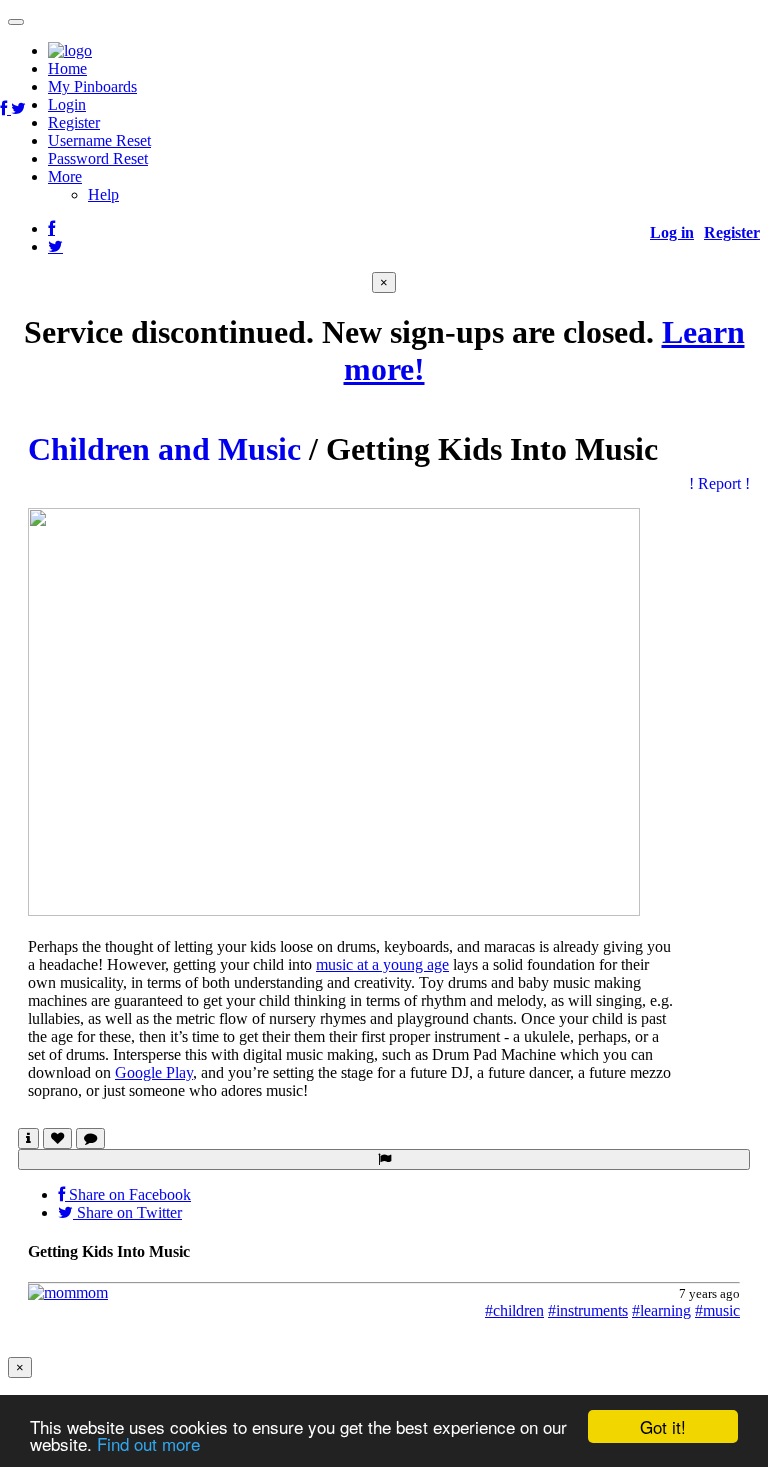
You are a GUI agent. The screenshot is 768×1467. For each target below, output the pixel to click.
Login (67, 104)
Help (103, 194)
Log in (672, 232)
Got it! (663, 1426)
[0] (57, 1138)
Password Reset (98, 158)
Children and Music (164, 449)
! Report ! (719, 483)
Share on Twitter (127, 1212)
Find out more (148, 1443)
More (65, 176)
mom (92, 1292)
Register (74, 122)
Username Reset (99, 140)
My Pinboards (92, 86)
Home (67, 68)
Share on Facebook (128, 1194)
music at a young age (382, 964)
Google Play (154, 1072)
